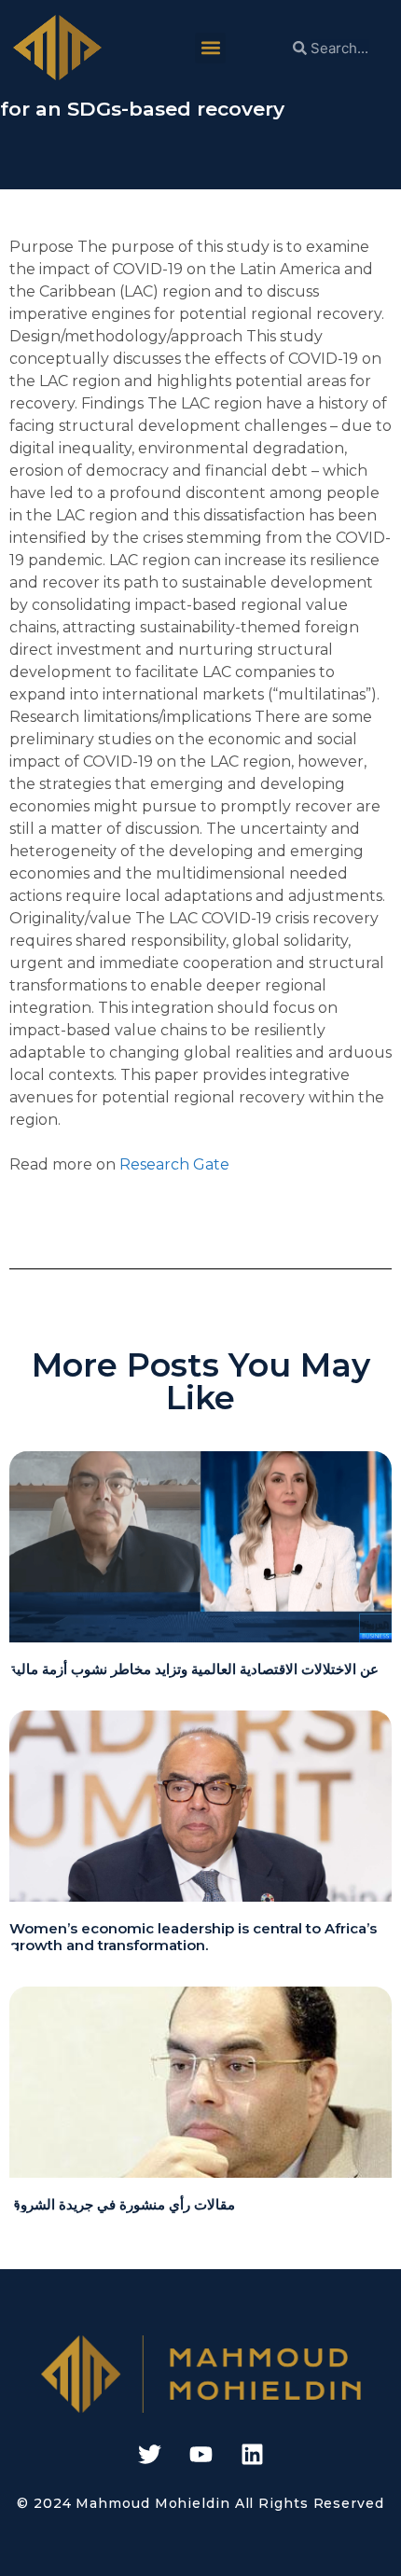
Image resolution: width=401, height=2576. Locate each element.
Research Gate (174, 1164)
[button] (210, 48)
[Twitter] (149, 2455)
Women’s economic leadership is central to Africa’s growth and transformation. (193, 1937)
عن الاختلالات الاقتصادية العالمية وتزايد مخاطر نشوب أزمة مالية (194, 1669)
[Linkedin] (252, 2455)
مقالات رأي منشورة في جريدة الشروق (122, 2204)
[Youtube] (200, 2455)
